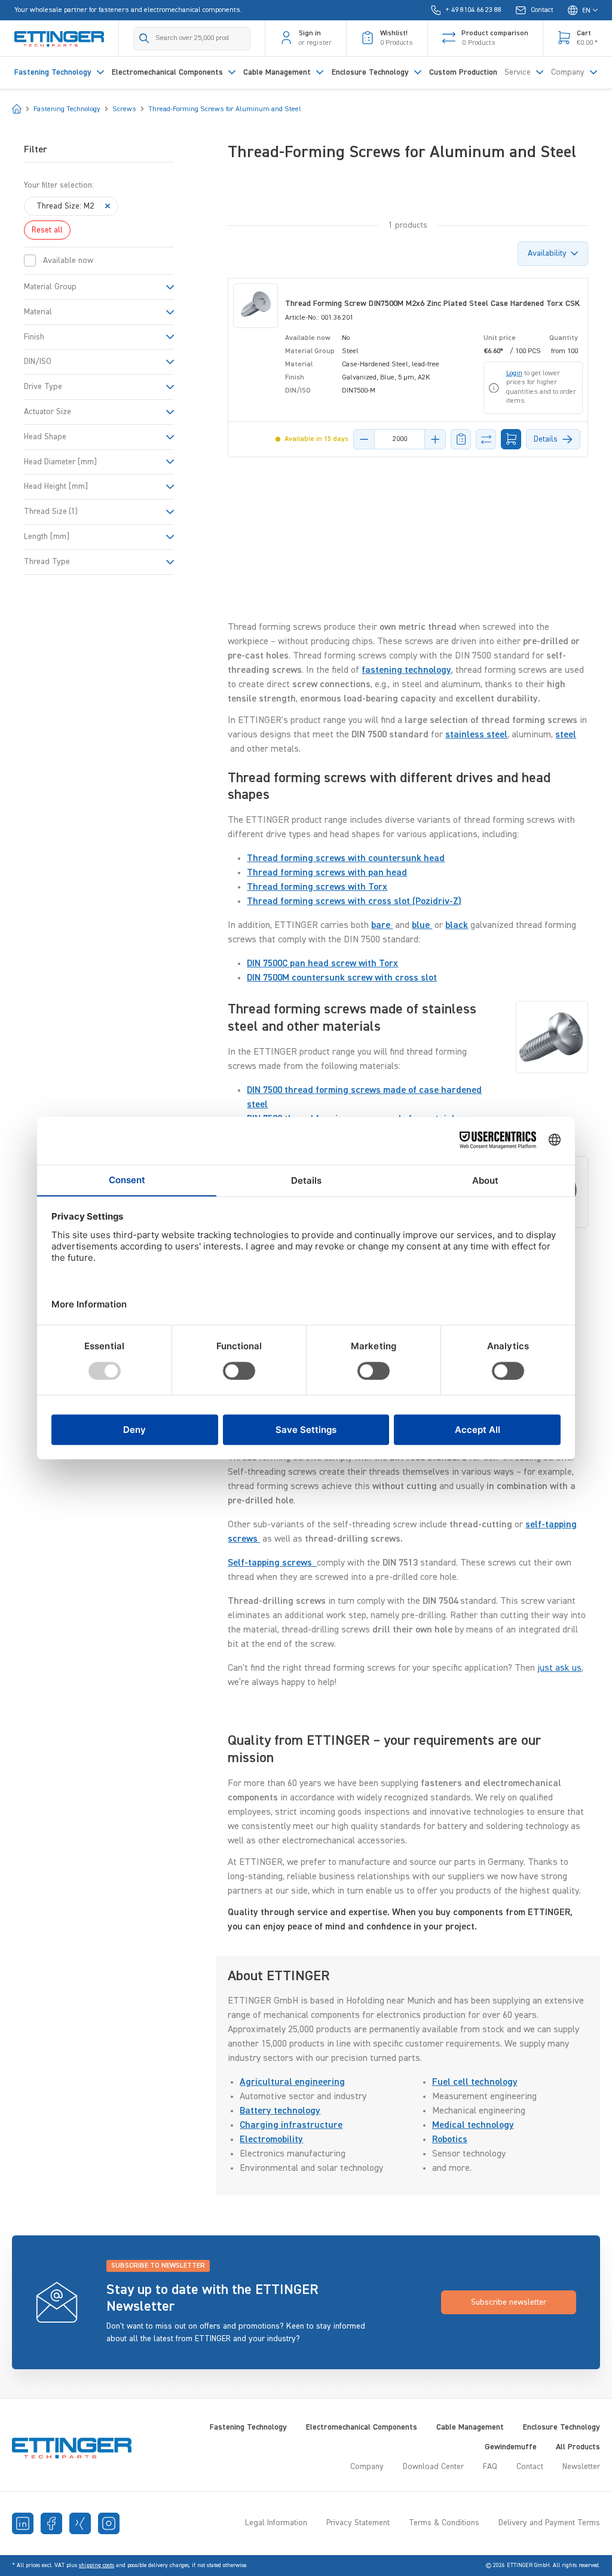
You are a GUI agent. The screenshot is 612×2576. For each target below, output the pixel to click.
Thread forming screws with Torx (317, 887)
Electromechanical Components (362, 2427)
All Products (578, 2447)
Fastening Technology (248, 2427)
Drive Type (43, 387)
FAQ (490, 2467)
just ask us (559, 1668)
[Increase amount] (435, 439)
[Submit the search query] (144, 38)
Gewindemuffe (511, 2447)
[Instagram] (109, 2523)
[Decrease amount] (364, 439)
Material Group (50, 287)
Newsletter (581, 2467)
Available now (68, 261)
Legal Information (276, 2523)
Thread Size (51, 511)
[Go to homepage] (59, 38)
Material (38, 312)
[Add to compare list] (486, 439)
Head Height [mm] (56, 486)
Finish (34, 337)
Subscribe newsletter (509, 2302)
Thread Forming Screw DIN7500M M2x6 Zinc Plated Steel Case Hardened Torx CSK (432, 304)
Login (514, 373)
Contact (530, 2467)
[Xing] (80, 2523)
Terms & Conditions (444, 2523)
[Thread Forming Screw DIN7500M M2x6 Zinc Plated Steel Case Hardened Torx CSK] (255, 306)
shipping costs (97, 2565)
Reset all (47, 230)
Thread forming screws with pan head (327, 873)
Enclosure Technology (561, 2427)
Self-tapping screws (272, 1563)
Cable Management (470, 2427)
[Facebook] (51, 2523)
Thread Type (47, 562)
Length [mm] (47, 537)
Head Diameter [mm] (60, 462)
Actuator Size (48, 412)
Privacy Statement (358, 2523)
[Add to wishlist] (461, 439)
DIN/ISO (38, 362)
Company (367, 2467)
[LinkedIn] (23, 2523)
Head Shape (45, 437)
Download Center (433, 2467)
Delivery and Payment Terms (549, 2523)
